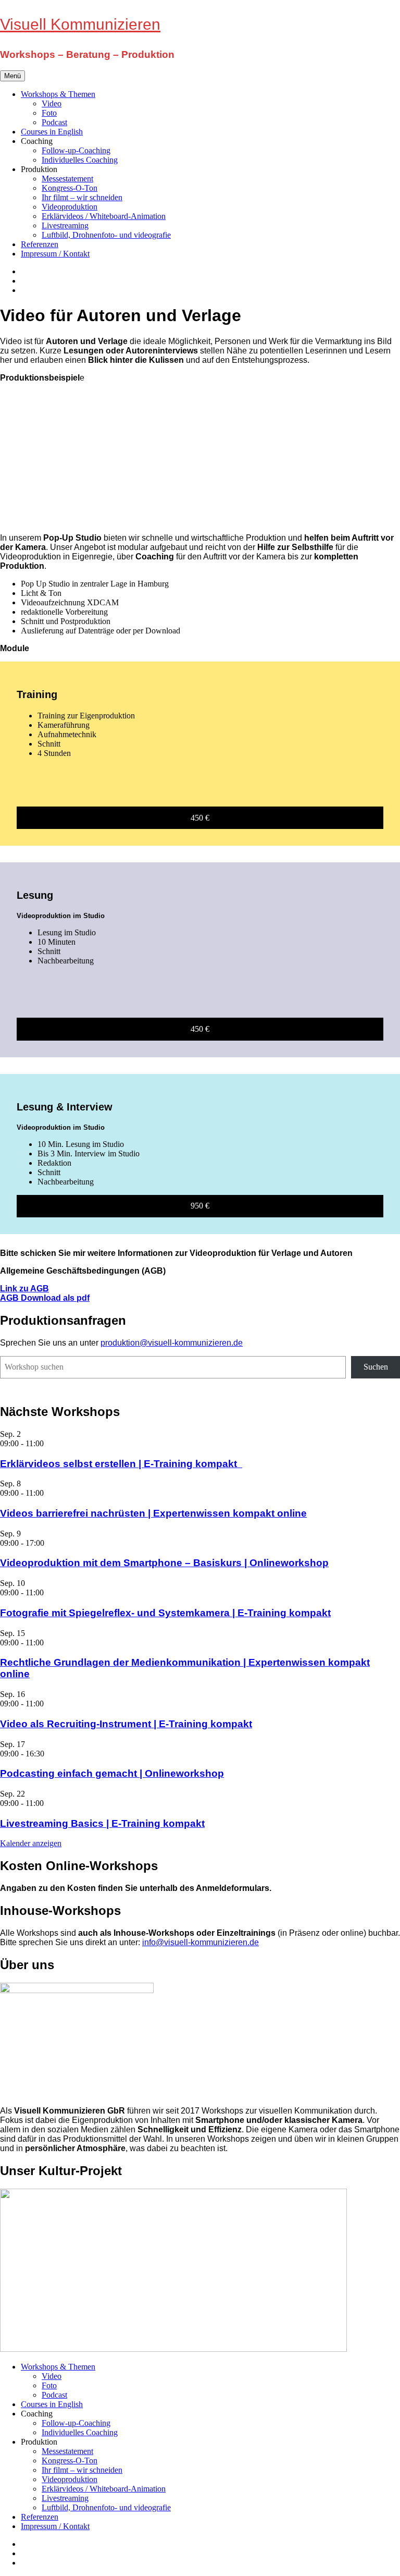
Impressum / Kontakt (55, 254)
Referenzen (40, 244)
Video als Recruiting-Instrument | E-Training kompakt (126, 1724)
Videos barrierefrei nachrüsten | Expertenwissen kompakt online (153, 1513)
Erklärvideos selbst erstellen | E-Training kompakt (121, 1464)
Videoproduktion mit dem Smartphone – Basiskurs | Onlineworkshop (164, 1563)
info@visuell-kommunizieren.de (201, 1942)
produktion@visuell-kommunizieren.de (172, 1343)
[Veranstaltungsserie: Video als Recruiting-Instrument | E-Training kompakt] (49, 1704)
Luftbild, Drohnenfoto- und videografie (106, 235)
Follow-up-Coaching (76, 150)
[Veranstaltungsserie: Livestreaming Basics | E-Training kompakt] (49, 1803)
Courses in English (52, 132)
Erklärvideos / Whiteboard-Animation (104, 216)
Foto (49, 113)
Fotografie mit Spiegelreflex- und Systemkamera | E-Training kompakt (165, 1613)
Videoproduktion (70, 207)
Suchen (376, 1367)
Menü (12, 76)
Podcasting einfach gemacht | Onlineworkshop (112, 1773)
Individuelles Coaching (80, 160)
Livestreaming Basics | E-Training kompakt (102, 1823)
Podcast (54, 122)
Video (52, 103)
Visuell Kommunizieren (80, 24)
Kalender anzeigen (31, 1843)
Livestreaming (65, 225)
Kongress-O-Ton (70, 188)
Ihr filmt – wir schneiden (82, 197)
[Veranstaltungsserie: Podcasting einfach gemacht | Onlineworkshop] (50, 1754)
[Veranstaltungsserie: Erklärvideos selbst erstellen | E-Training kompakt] (49, 1443)
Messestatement (67, 179)
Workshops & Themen (58, 94)
